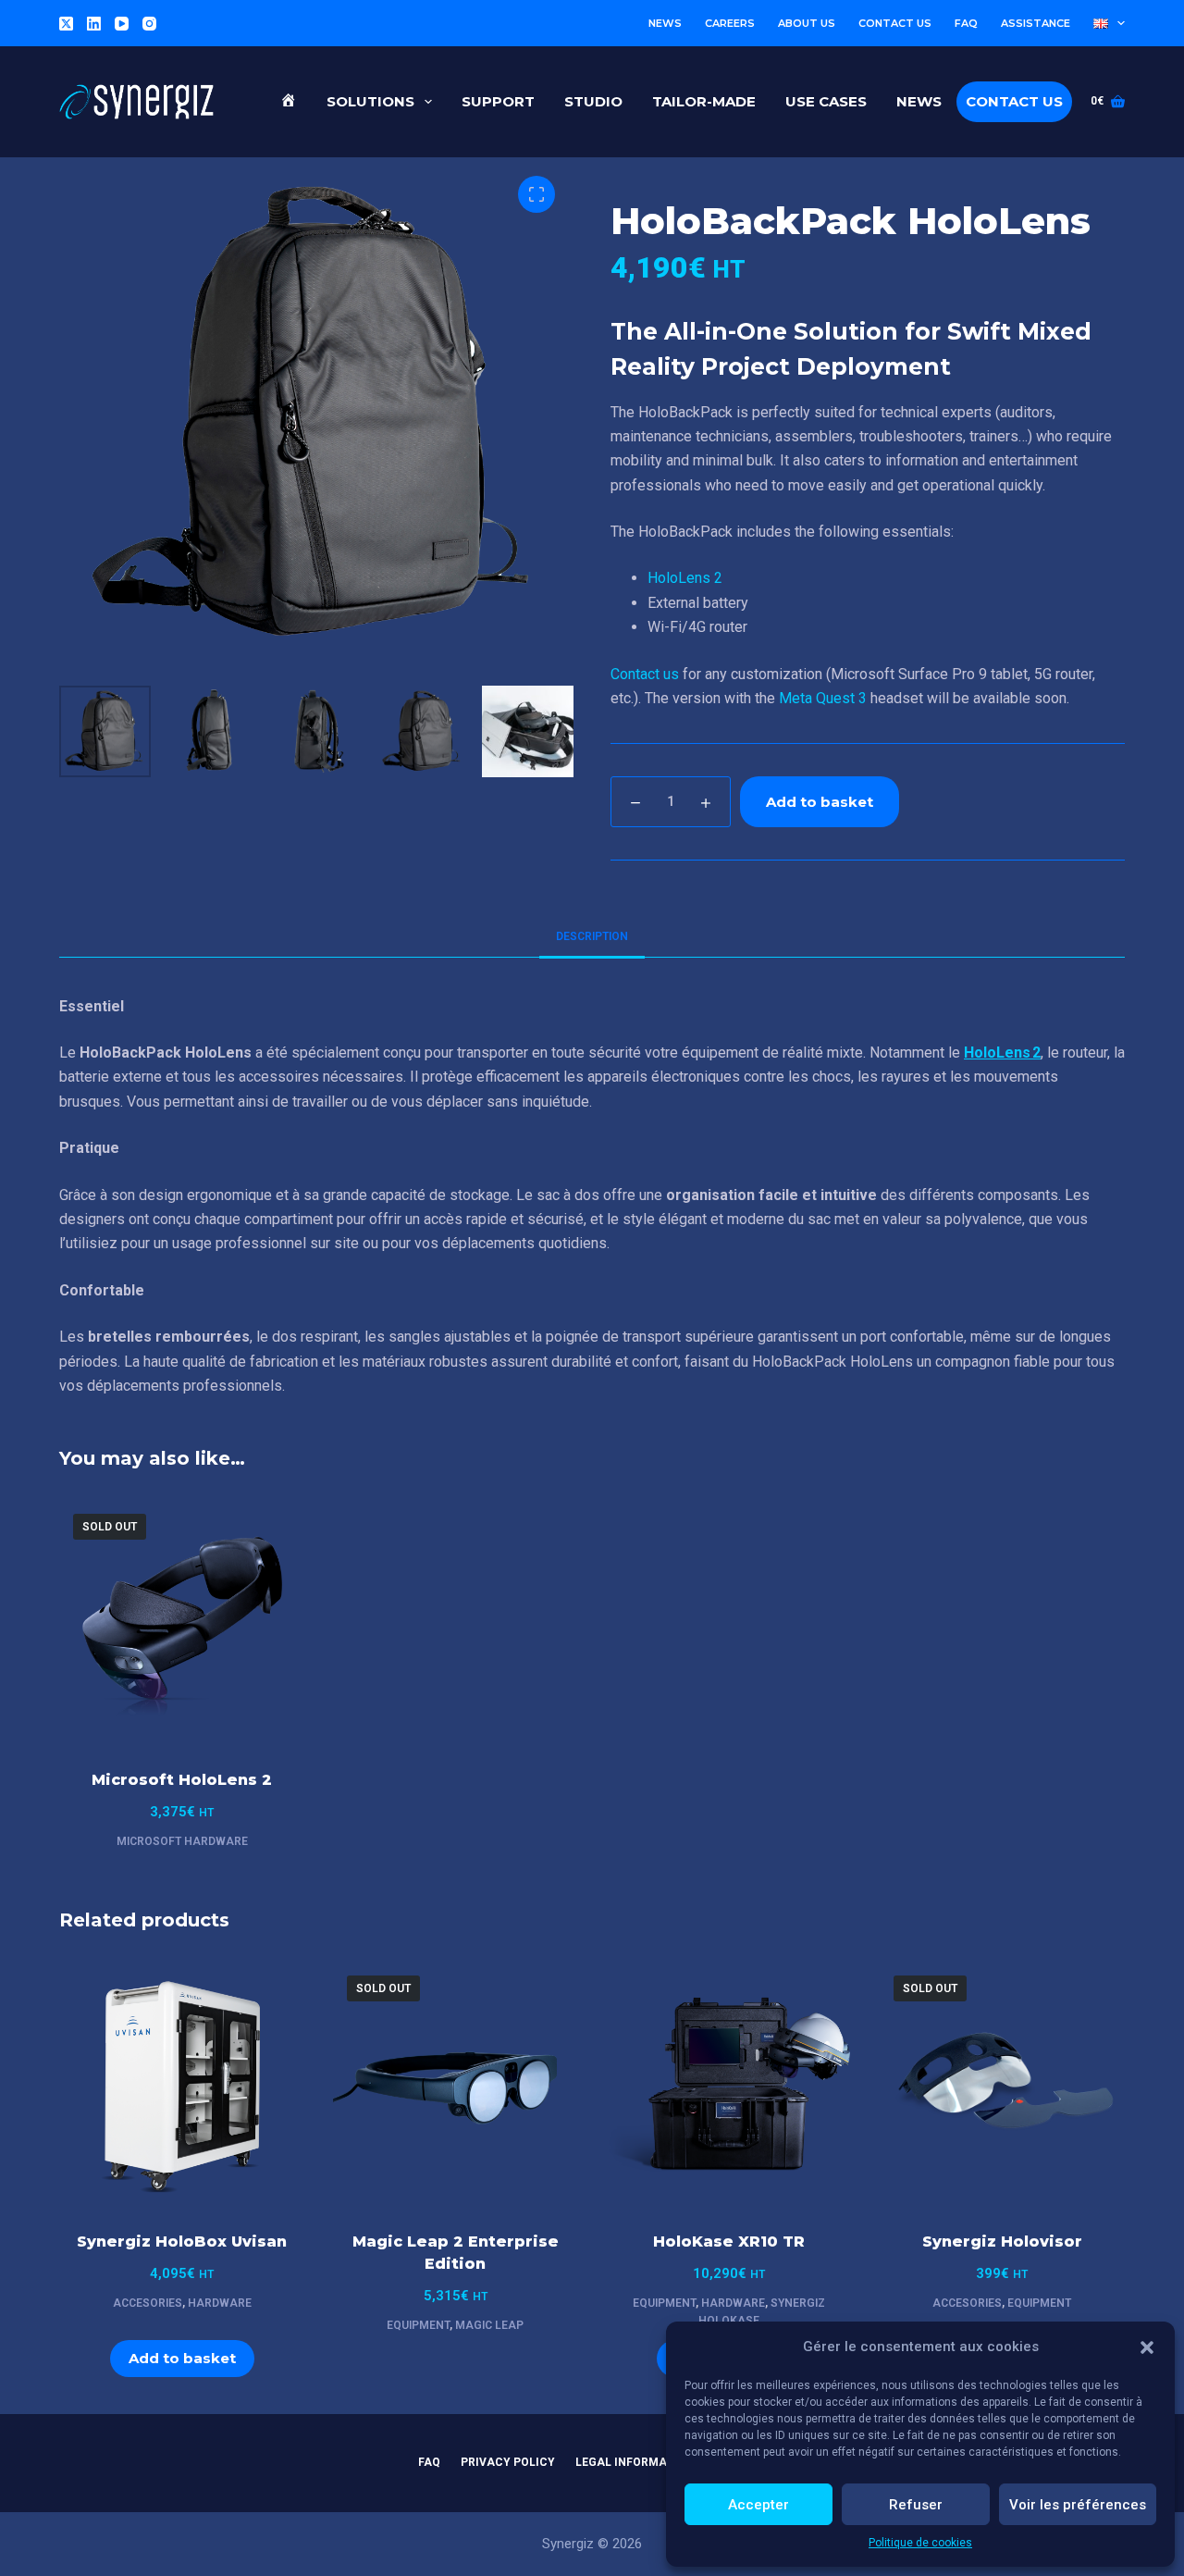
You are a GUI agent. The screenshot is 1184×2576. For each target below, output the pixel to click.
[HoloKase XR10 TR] (729, 2085)
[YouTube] (122, 24)
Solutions (370, 101)
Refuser (916, 2505)
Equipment (418, 2325)
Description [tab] (592, 936)
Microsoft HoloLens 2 (182, 1780)
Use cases (826, 101)
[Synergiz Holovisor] (1003, 2085)
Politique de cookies (920, 2543)
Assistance (1036, 23)
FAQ (966, 23)
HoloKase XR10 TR (729, 2242)
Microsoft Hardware (182, 1841)
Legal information (635, 2462)
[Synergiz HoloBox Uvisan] (182, 2085)
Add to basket (820, 802)
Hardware (220, 2303)
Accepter (758, 2505)
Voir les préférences (1078, 2505)
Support (498, 101)
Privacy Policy (508, 2462)
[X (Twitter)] (66, 24)
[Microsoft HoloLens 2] (182, 1623)
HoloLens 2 (685, 578)
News (665, 23)
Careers (730, 23)
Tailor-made (704, 101)
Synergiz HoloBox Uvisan (182, 2242)
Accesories (148, 2303)
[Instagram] (149, 24)
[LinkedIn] (94, 24)
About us (807, 23)
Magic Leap (489, 2325)
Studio (593, 101)
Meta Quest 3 (823, 698)
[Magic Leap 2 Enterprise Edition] (456, 2085)
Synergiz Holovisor (1002, 2242)
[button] (1147, 2347)
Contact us (895, 23)
